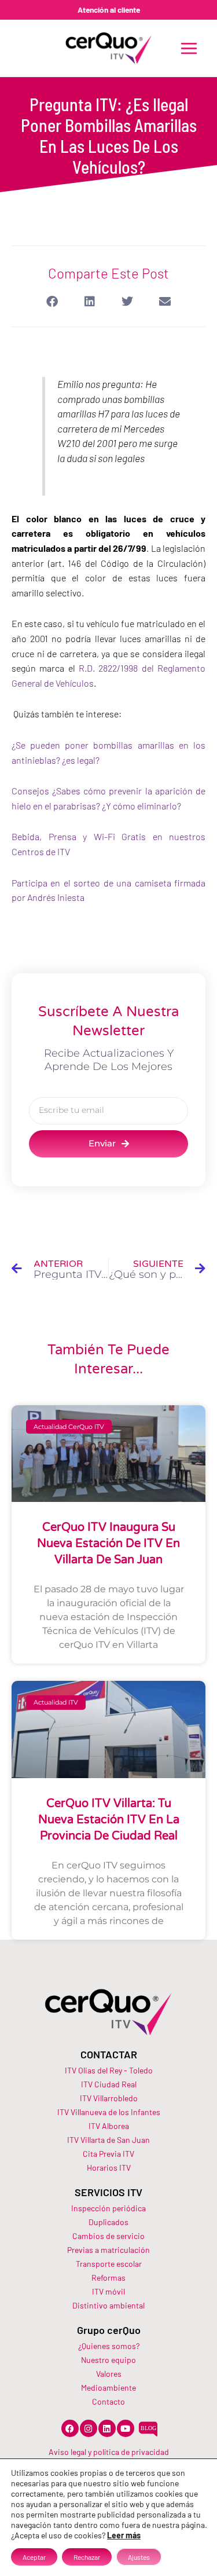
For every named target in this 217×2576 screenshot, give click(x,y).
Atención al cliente (109, 10)
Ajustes (139, 2557)
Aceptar (34, 2557)
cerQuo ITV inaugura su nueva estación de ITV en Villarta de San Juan (108, 1544)
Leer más (124, 2535)
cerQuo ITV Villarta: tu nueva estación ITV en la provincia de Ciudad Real (109, 1820)
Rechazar (87, 2557)
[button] (52, 302)
